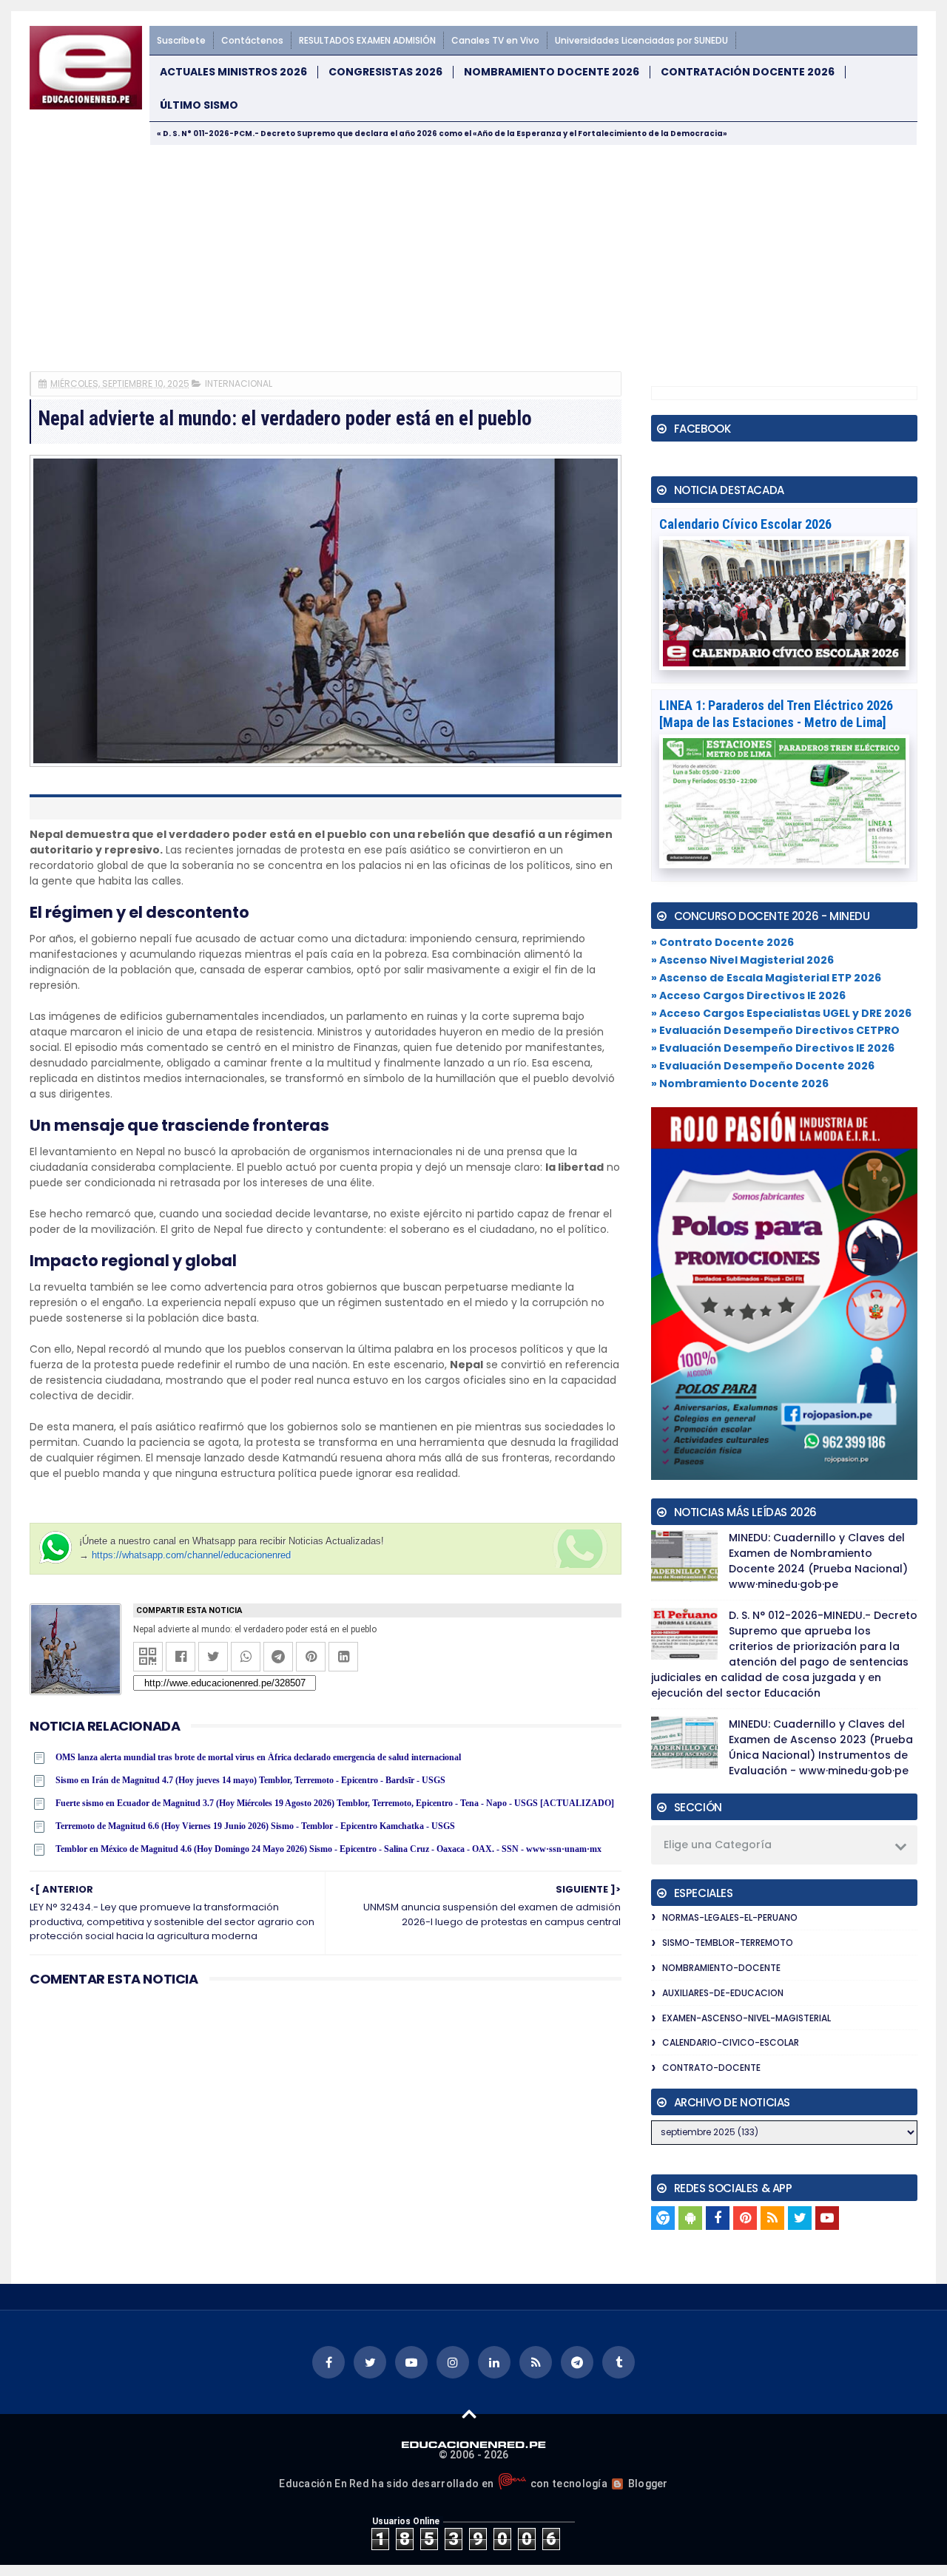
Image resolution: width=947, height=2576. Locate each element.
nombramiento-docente (721, 1968)
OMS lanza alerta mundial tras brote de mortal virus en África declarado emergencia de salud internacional (258, 1757)
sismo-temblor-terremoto (728, 1943)
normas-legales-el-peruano (730, 1917)
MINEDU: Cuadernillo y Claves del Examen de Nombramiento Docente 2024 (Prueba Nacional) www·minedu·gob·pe (818, 1561)
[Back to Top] (469, 2413)
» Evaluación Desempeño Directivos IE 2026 (773, 1048)
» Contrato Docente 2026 (722, 942)
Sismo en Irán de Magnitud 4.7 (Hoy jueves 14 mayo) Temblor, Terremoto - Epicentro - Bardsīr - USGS (250, 1780)
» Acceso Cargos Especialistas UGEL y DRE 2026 (781, 1013)
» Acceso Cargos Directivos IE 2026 (748, 995)
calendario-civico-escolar (731, 2042)
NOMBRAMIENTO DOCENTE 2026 (552, 72)
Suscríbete (181, 40)
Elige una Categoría (718, 1845)
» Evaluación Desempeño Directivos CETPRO (775, 1030)
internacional (239, 383)
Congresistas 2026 (385, 72)
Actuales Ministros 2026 (233, 72)
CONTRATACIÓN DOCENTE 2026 (748, 72)
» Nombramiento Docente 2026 (740, 1084)
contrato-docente (711, 2068)
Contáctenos (252, 40)
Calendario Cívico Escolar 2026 (745, 524)
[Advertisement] (473, 257)
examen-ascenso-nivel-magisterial (747, 2018)
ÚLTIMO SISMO (199, 105)
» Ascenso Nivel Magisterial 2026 (742, 960)
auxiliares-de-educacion (723, 1993)
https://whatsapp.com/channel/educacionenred (191, 1555)
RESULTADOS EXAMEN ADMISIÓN (367, 40)
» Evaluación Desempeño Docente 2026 (763, 1066)
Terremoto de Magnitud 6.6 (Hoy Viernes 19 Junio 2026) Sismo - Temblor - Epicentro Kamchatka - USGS (255, 1826)
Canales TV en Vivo (495, 40)
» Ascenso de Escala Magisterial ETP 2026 (766, 978)
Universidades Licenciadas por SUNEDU (641, 40)
